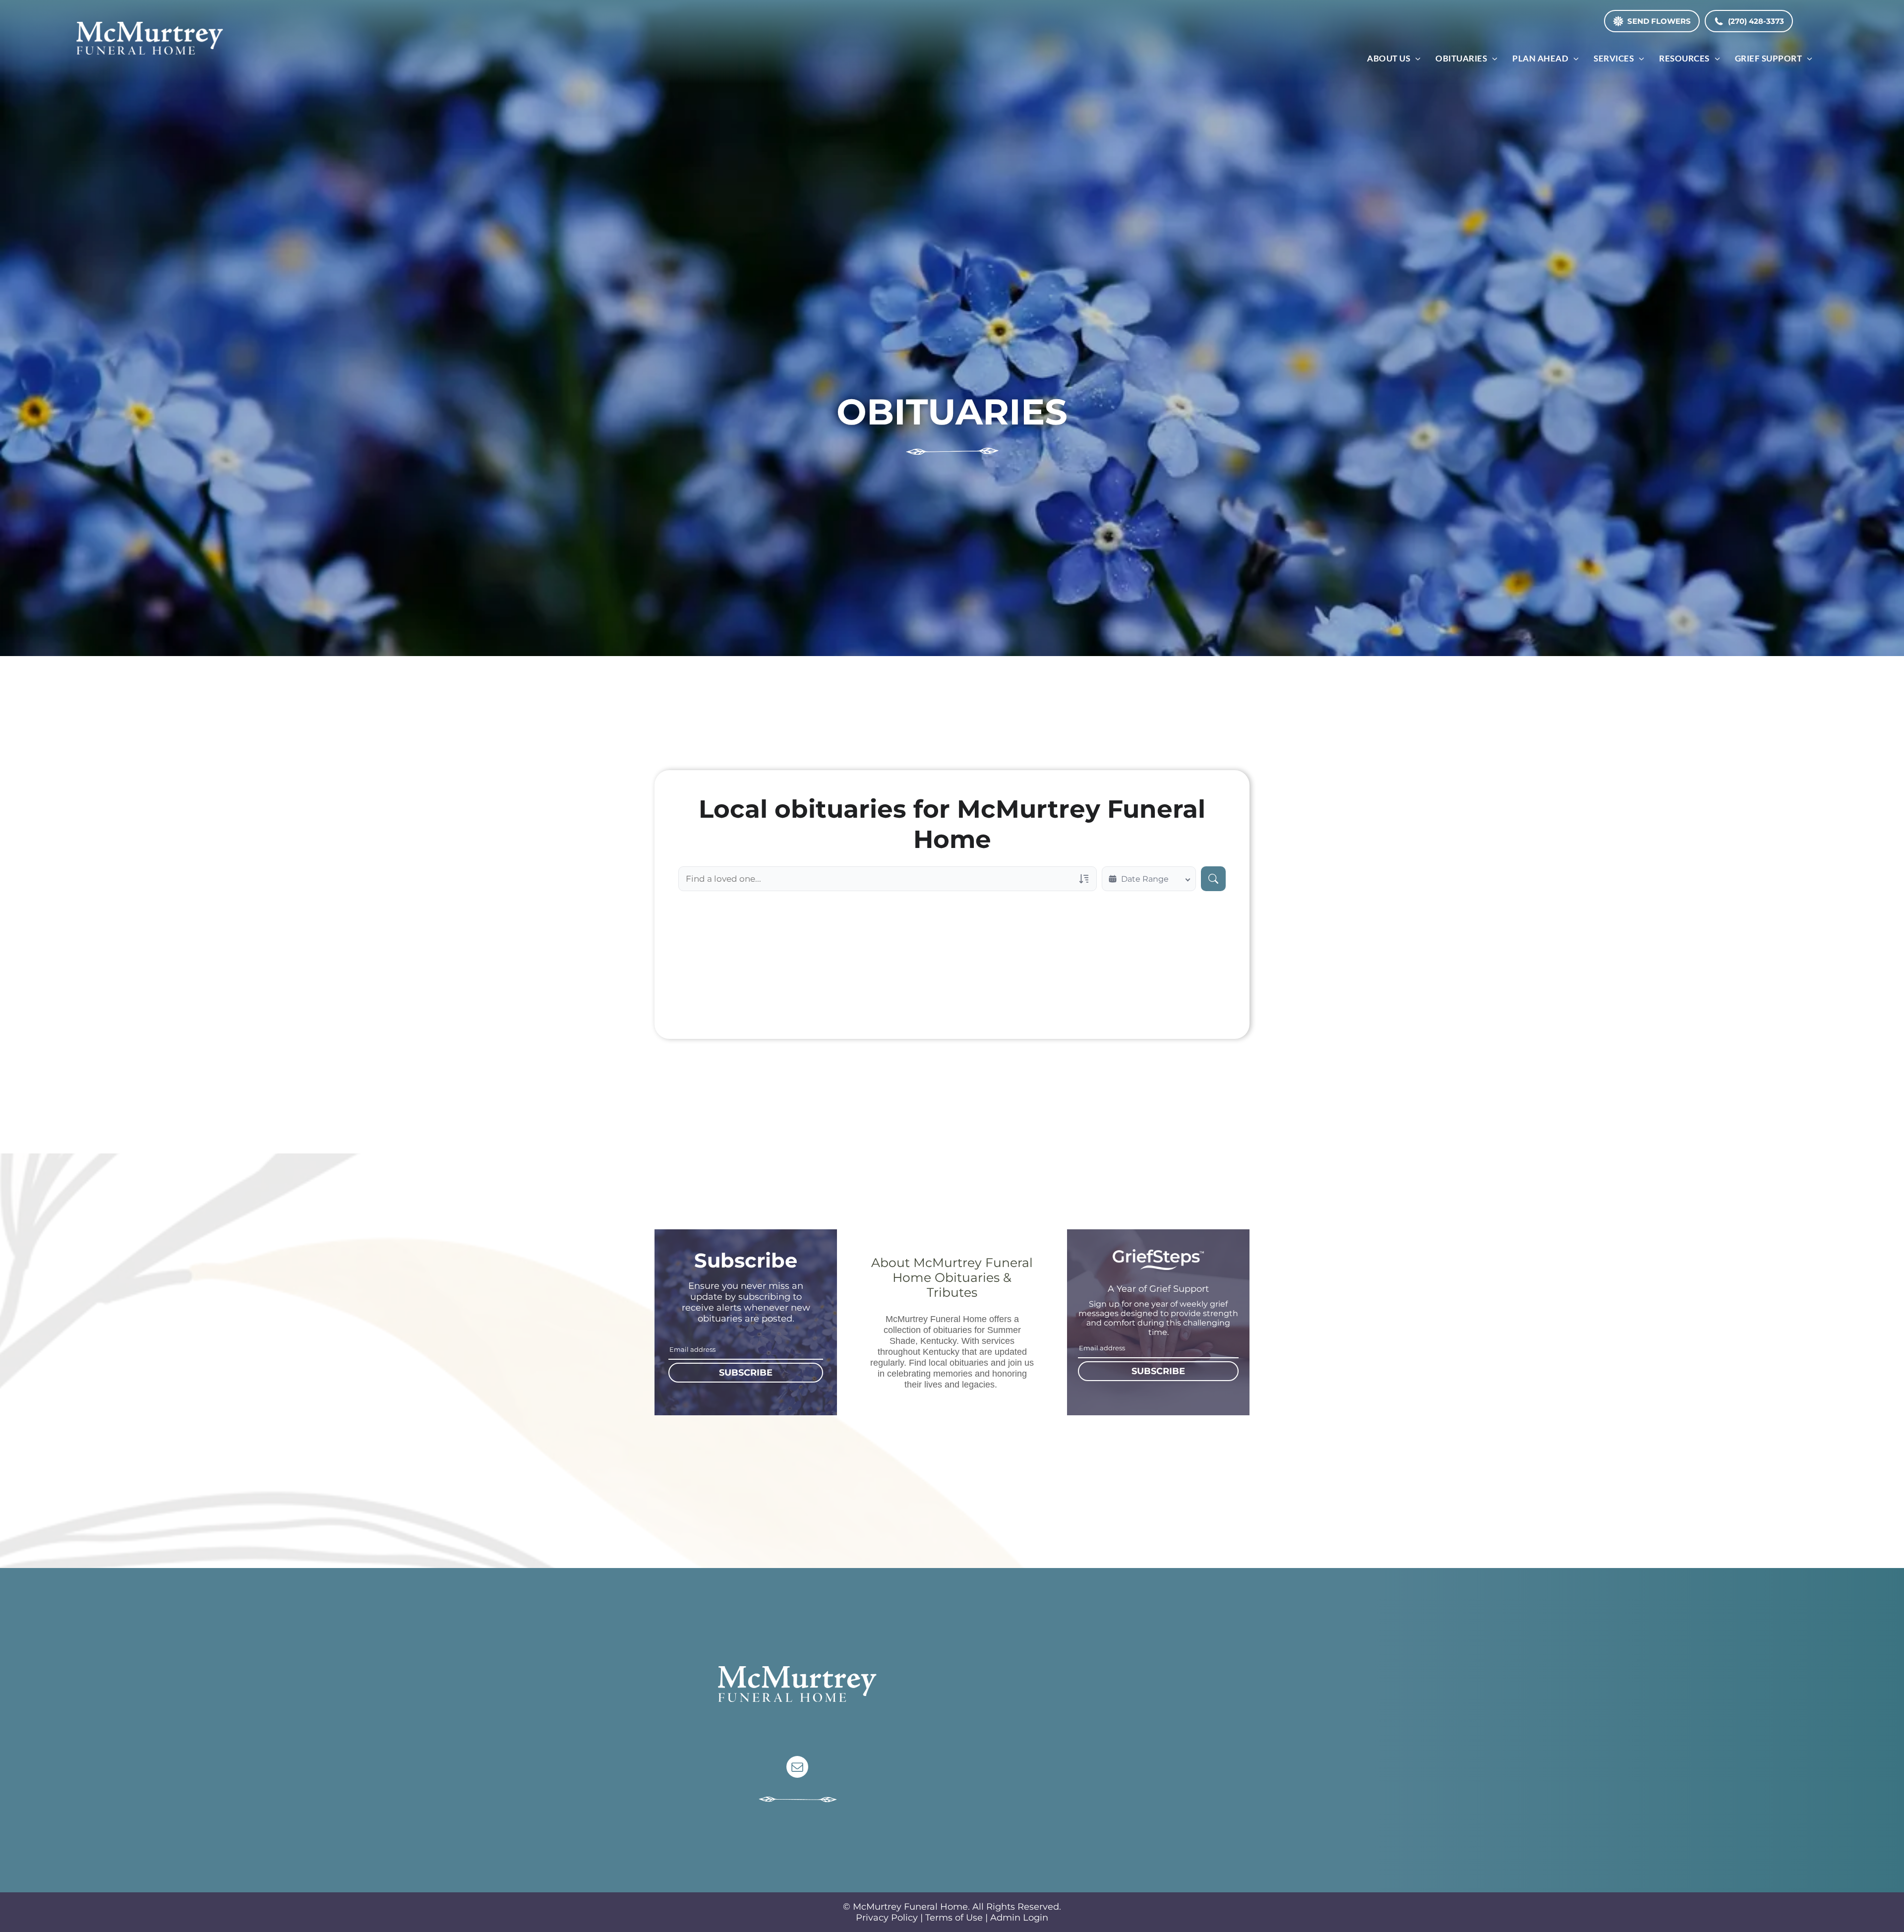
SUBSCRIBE (746, 1373)
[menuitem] (1394, 58)
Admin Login (1019, 1918)
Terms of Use (954, 1918)
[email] (797, 1768)
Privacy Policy (887, 1918)
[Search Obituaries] (1213, 879)
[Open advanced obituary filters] (1084, 879)
